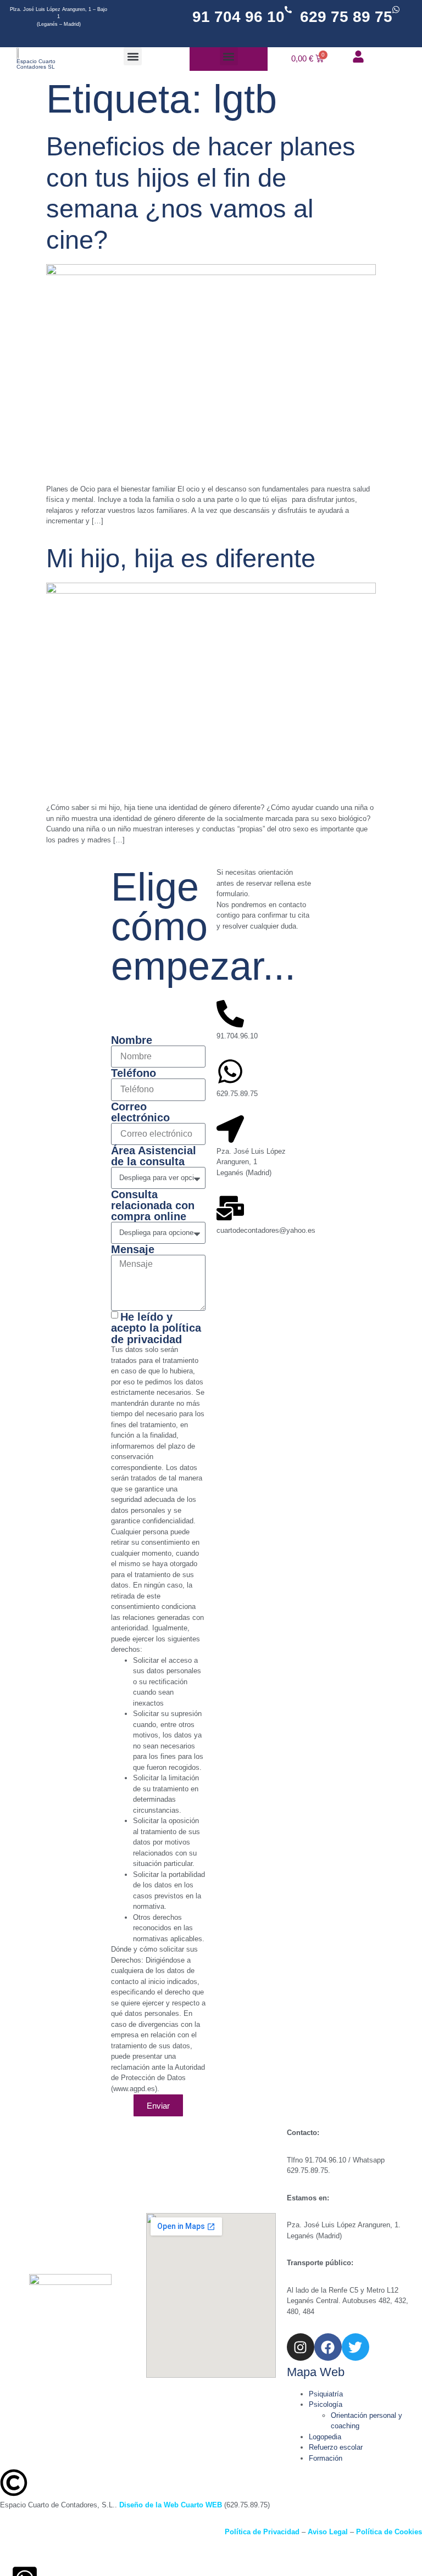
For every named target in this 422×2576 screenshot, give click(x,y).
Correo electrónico (140, 1112)
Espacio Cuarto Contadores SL (36, 64)
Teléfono (134, 1073)
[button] (133, 56)
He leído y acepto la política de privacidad (156, 1328)
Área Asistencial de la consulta (154, 1156)
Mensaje (133, 1249)
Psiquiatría (326, 2394)
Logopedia (325, 2437)
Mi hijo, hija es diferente (181, 558)
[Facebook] (328, 2347)
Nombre (132, 1040)
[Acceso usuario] (358, 57)
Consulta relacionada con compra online (153, 1205)
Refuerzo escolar (336, 2447)
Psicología (326, 2404)
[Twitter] (356, 2347)
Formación (326, 2458)
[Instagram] (301, 2347)
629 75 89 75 (346, 17)
